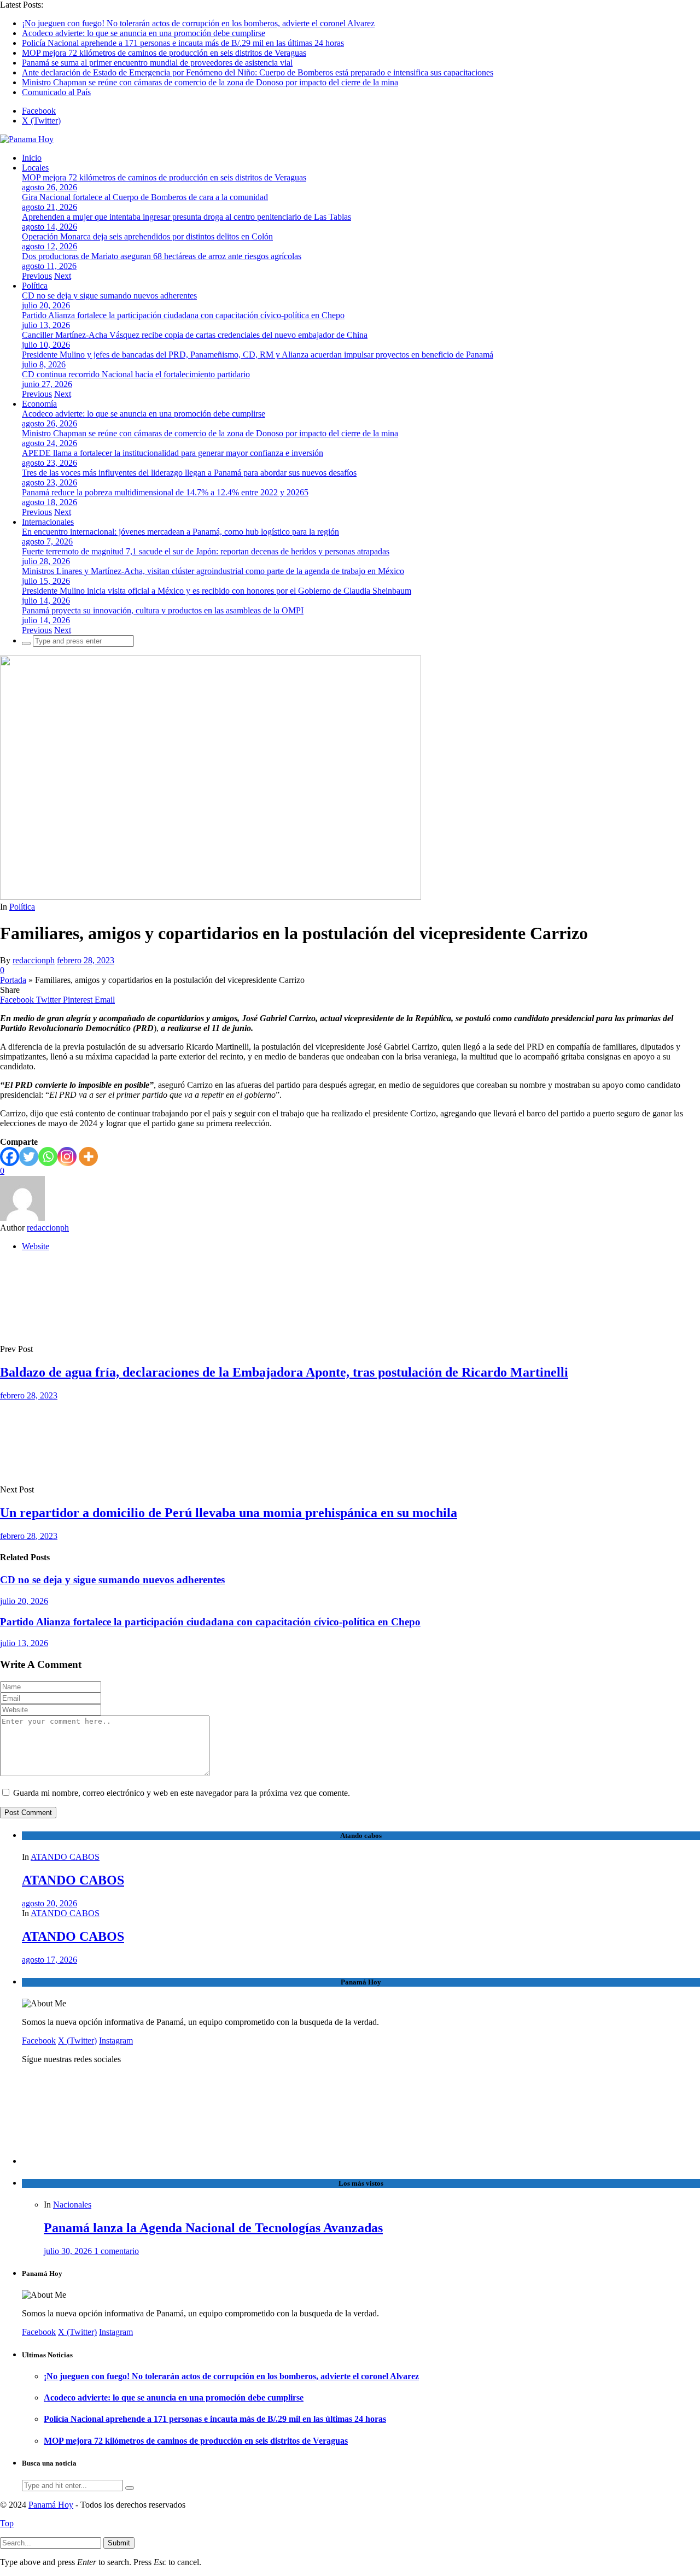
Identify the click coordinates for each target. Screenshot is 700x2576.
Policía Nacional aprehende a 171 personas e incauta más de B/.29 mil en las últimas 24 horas (183, 43)
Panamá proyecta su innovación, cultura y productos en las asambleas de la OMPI (163, 610)
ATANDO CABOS (65, 1857)
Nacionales (72, 2205)
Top (7, 2523)
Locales (35, 168)
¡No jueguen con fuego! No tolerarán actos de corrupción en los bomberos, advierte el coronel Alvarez (198, 23)
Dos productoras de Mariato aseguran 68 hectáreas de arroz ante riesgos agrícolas (162, 256)
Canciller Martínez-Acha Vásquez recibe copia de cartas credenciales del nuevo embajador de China (195, 335)
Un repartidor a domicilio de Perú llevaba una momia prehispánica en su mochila (229, 1513)
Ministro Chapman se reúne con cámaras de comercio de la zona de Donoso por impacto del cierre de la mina (210, 82)
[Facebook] (10, 1157)
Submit (119, 2543)
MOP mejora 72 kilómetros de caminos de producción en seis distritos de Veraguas (164, 53)
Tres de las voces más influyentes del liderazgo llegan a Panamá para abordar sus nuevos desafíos (189, 473)
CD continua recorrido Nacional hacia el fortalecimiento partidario (136, 374)
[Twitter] (29, 1157)
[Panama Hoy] (27, 139)
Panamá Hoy (51, 2505)
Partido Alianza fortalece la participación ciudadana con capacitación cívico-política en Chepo (183, 315)
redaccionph (34, 960)
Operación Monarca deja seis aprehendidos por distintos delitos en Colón (147, 236)
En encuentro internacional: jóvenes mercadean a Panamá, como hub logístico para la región (180, 532)
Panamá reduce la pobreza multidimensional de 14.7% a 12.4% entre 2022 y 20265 (165, 492)
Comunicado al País (56, 92)
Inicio (32, 158)
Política (35, 286)
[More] (88, 1157)
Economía (39, 404)
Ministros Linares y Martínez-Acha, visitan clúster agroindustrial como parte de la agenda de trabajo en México (213, 571)
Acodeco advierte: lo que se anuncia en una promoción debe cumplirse (144, 33)
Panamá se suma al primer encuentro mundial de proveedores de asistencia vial (157, 63)
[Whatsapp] (48, 1157)
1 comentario (116, 2251)
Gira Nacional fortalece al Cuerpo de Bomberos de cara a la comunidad (145, 197)
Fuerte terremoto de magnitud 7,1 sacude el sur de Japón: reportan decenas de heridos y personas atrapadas (206, 551)
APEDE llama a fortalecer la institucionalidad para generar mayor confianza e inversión (173, 453)
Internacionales (48, 522)
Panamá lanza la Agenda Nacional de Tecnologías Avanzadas (213, 2228)
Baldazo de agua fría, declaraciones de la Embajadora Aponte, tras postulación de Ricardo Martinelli (284, 1372)
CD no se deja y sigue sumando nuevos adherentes (109, 295)
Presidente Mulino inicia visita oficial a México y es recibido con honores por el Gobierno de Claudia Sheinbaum (217, 591)
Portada (13, 980)
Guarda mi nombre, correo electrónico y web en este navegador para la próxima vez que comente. (182, 1793)
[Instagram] (67, 1157)
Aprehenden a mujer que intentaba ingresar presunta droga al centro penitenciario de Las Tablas (186, 217)
